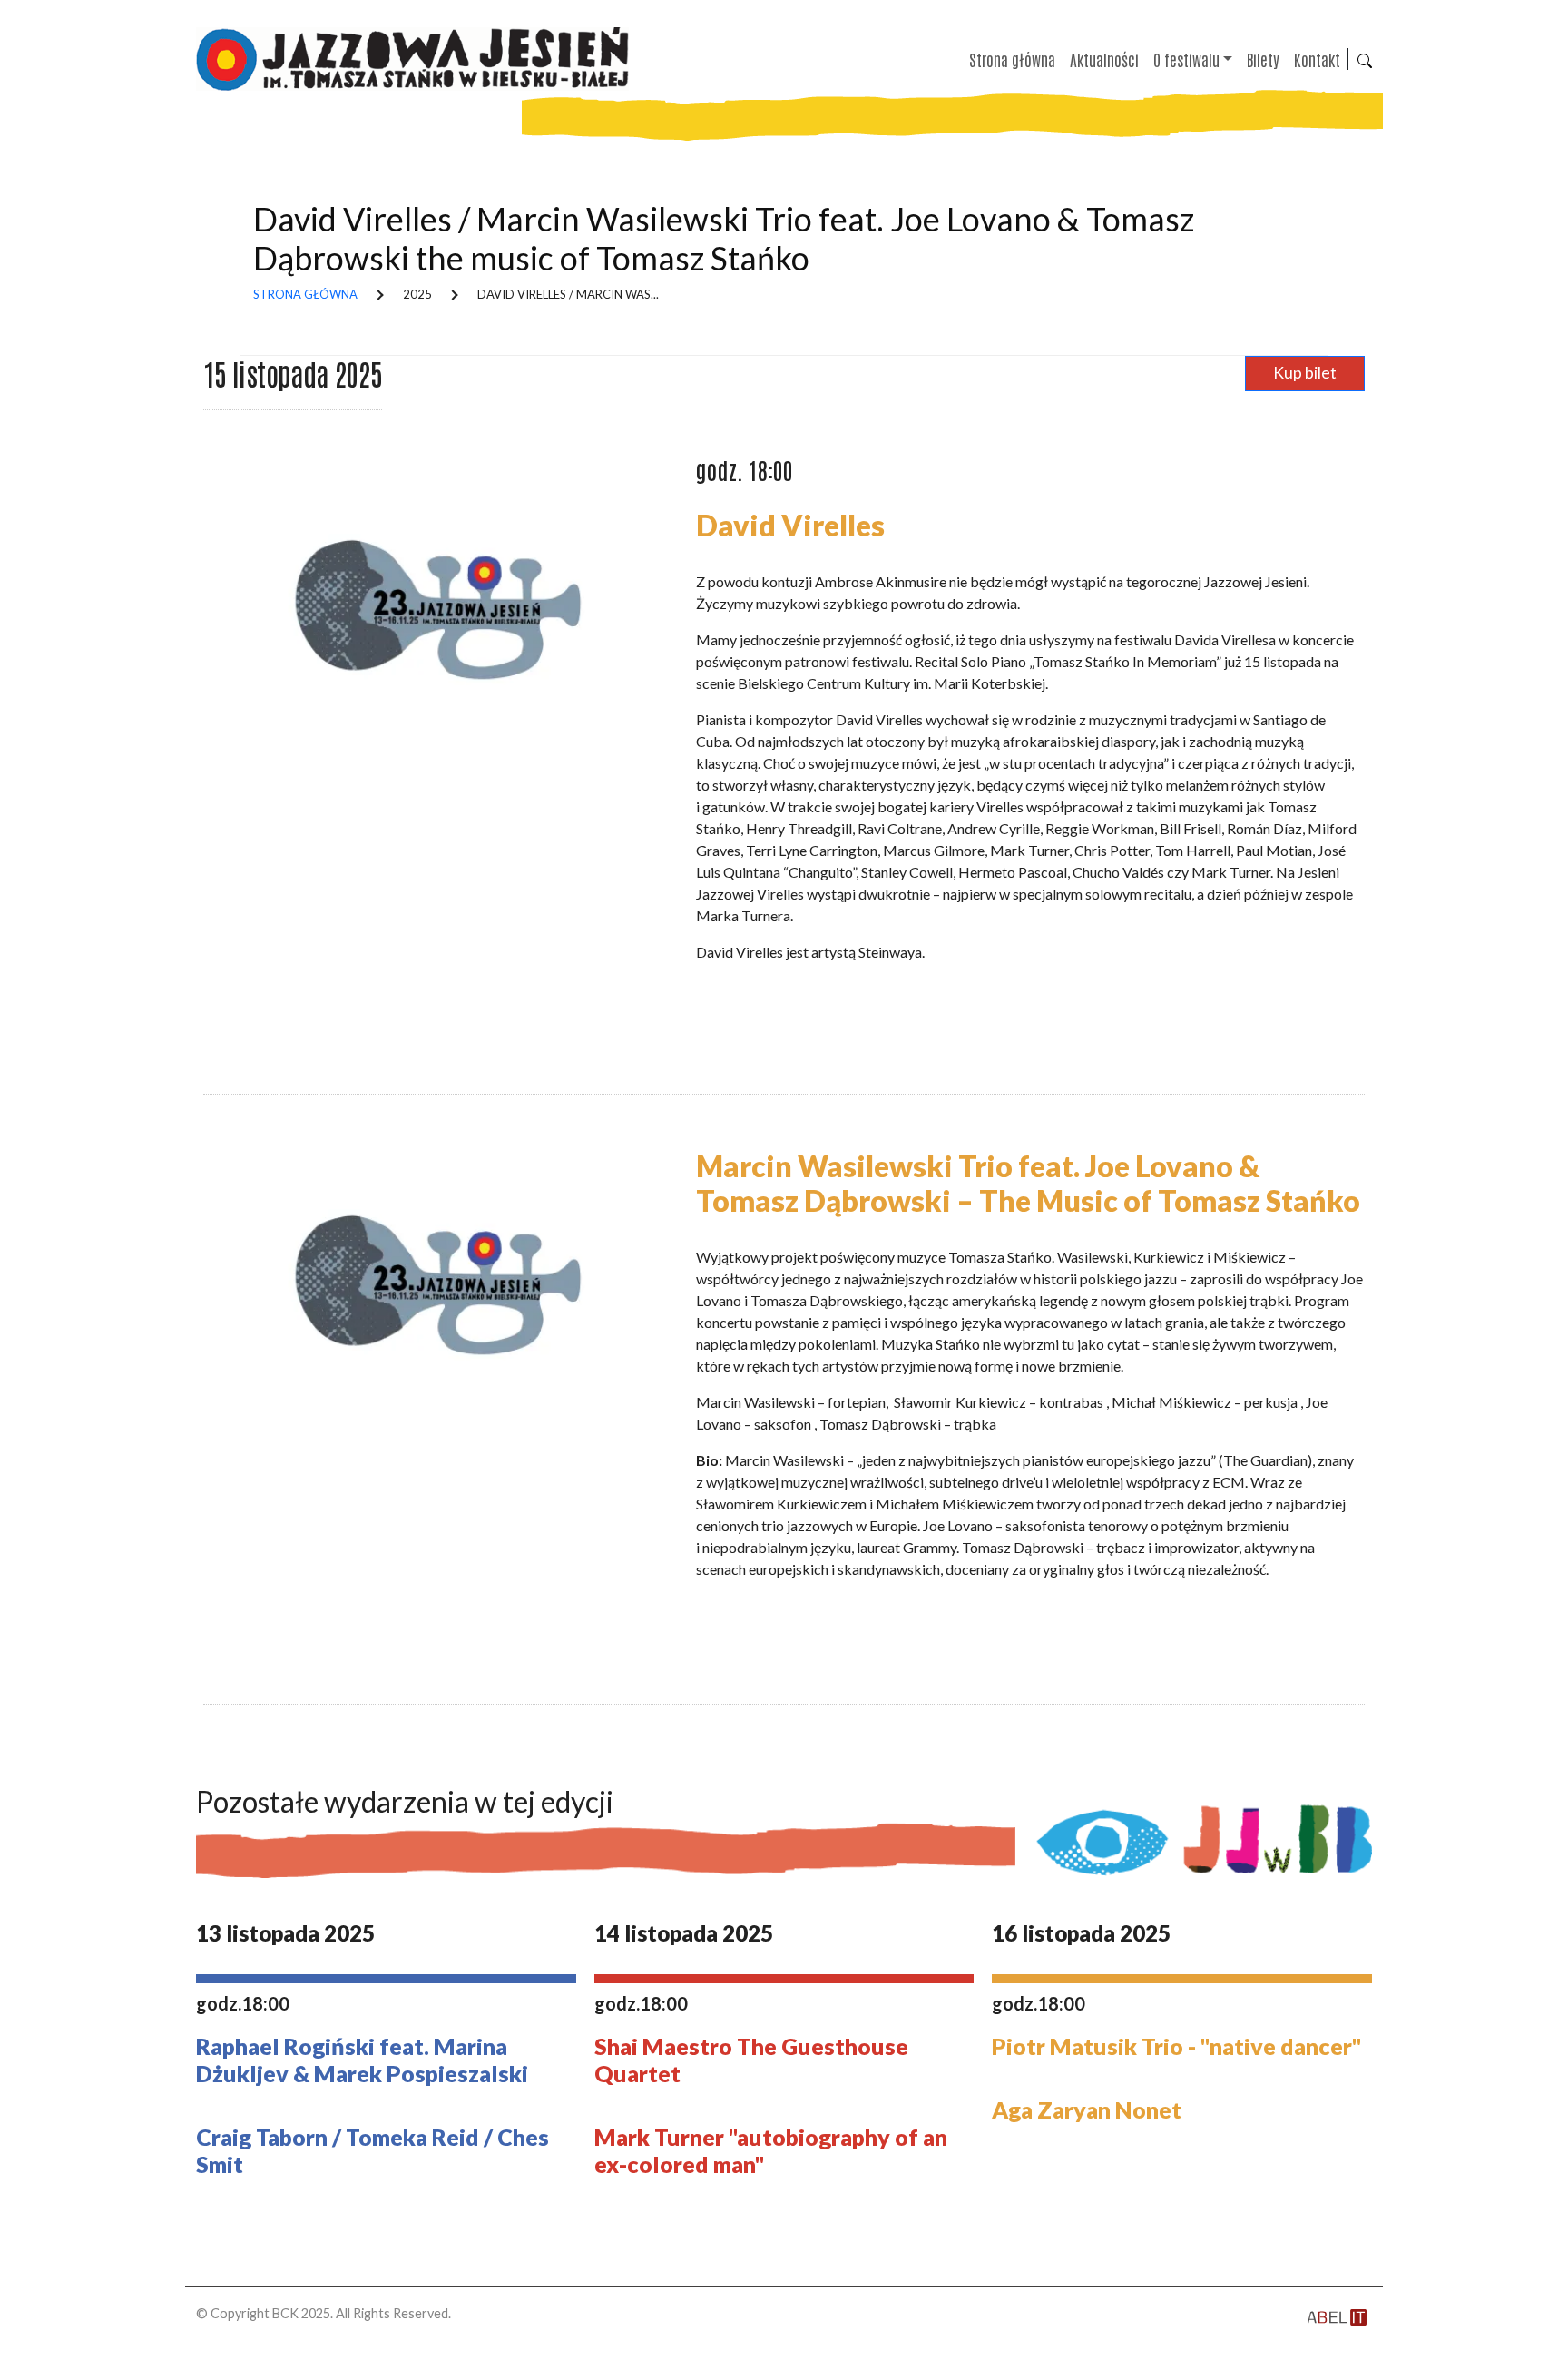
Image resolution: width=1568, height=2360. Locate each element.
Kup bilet (1305, 373)
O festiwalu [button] (1186, 59)
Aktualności (1104, 59)
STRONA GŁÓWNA (305, 294)
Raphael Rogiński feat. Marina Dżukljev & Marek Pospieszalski (362, 2060)
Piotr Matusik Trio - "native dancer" (1176, 2046)
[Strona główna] (420, 59)
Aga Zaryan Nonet (1087, 2109)
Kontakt (1317, 59)
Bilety (1263, 59)
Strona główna (1012, 59)
